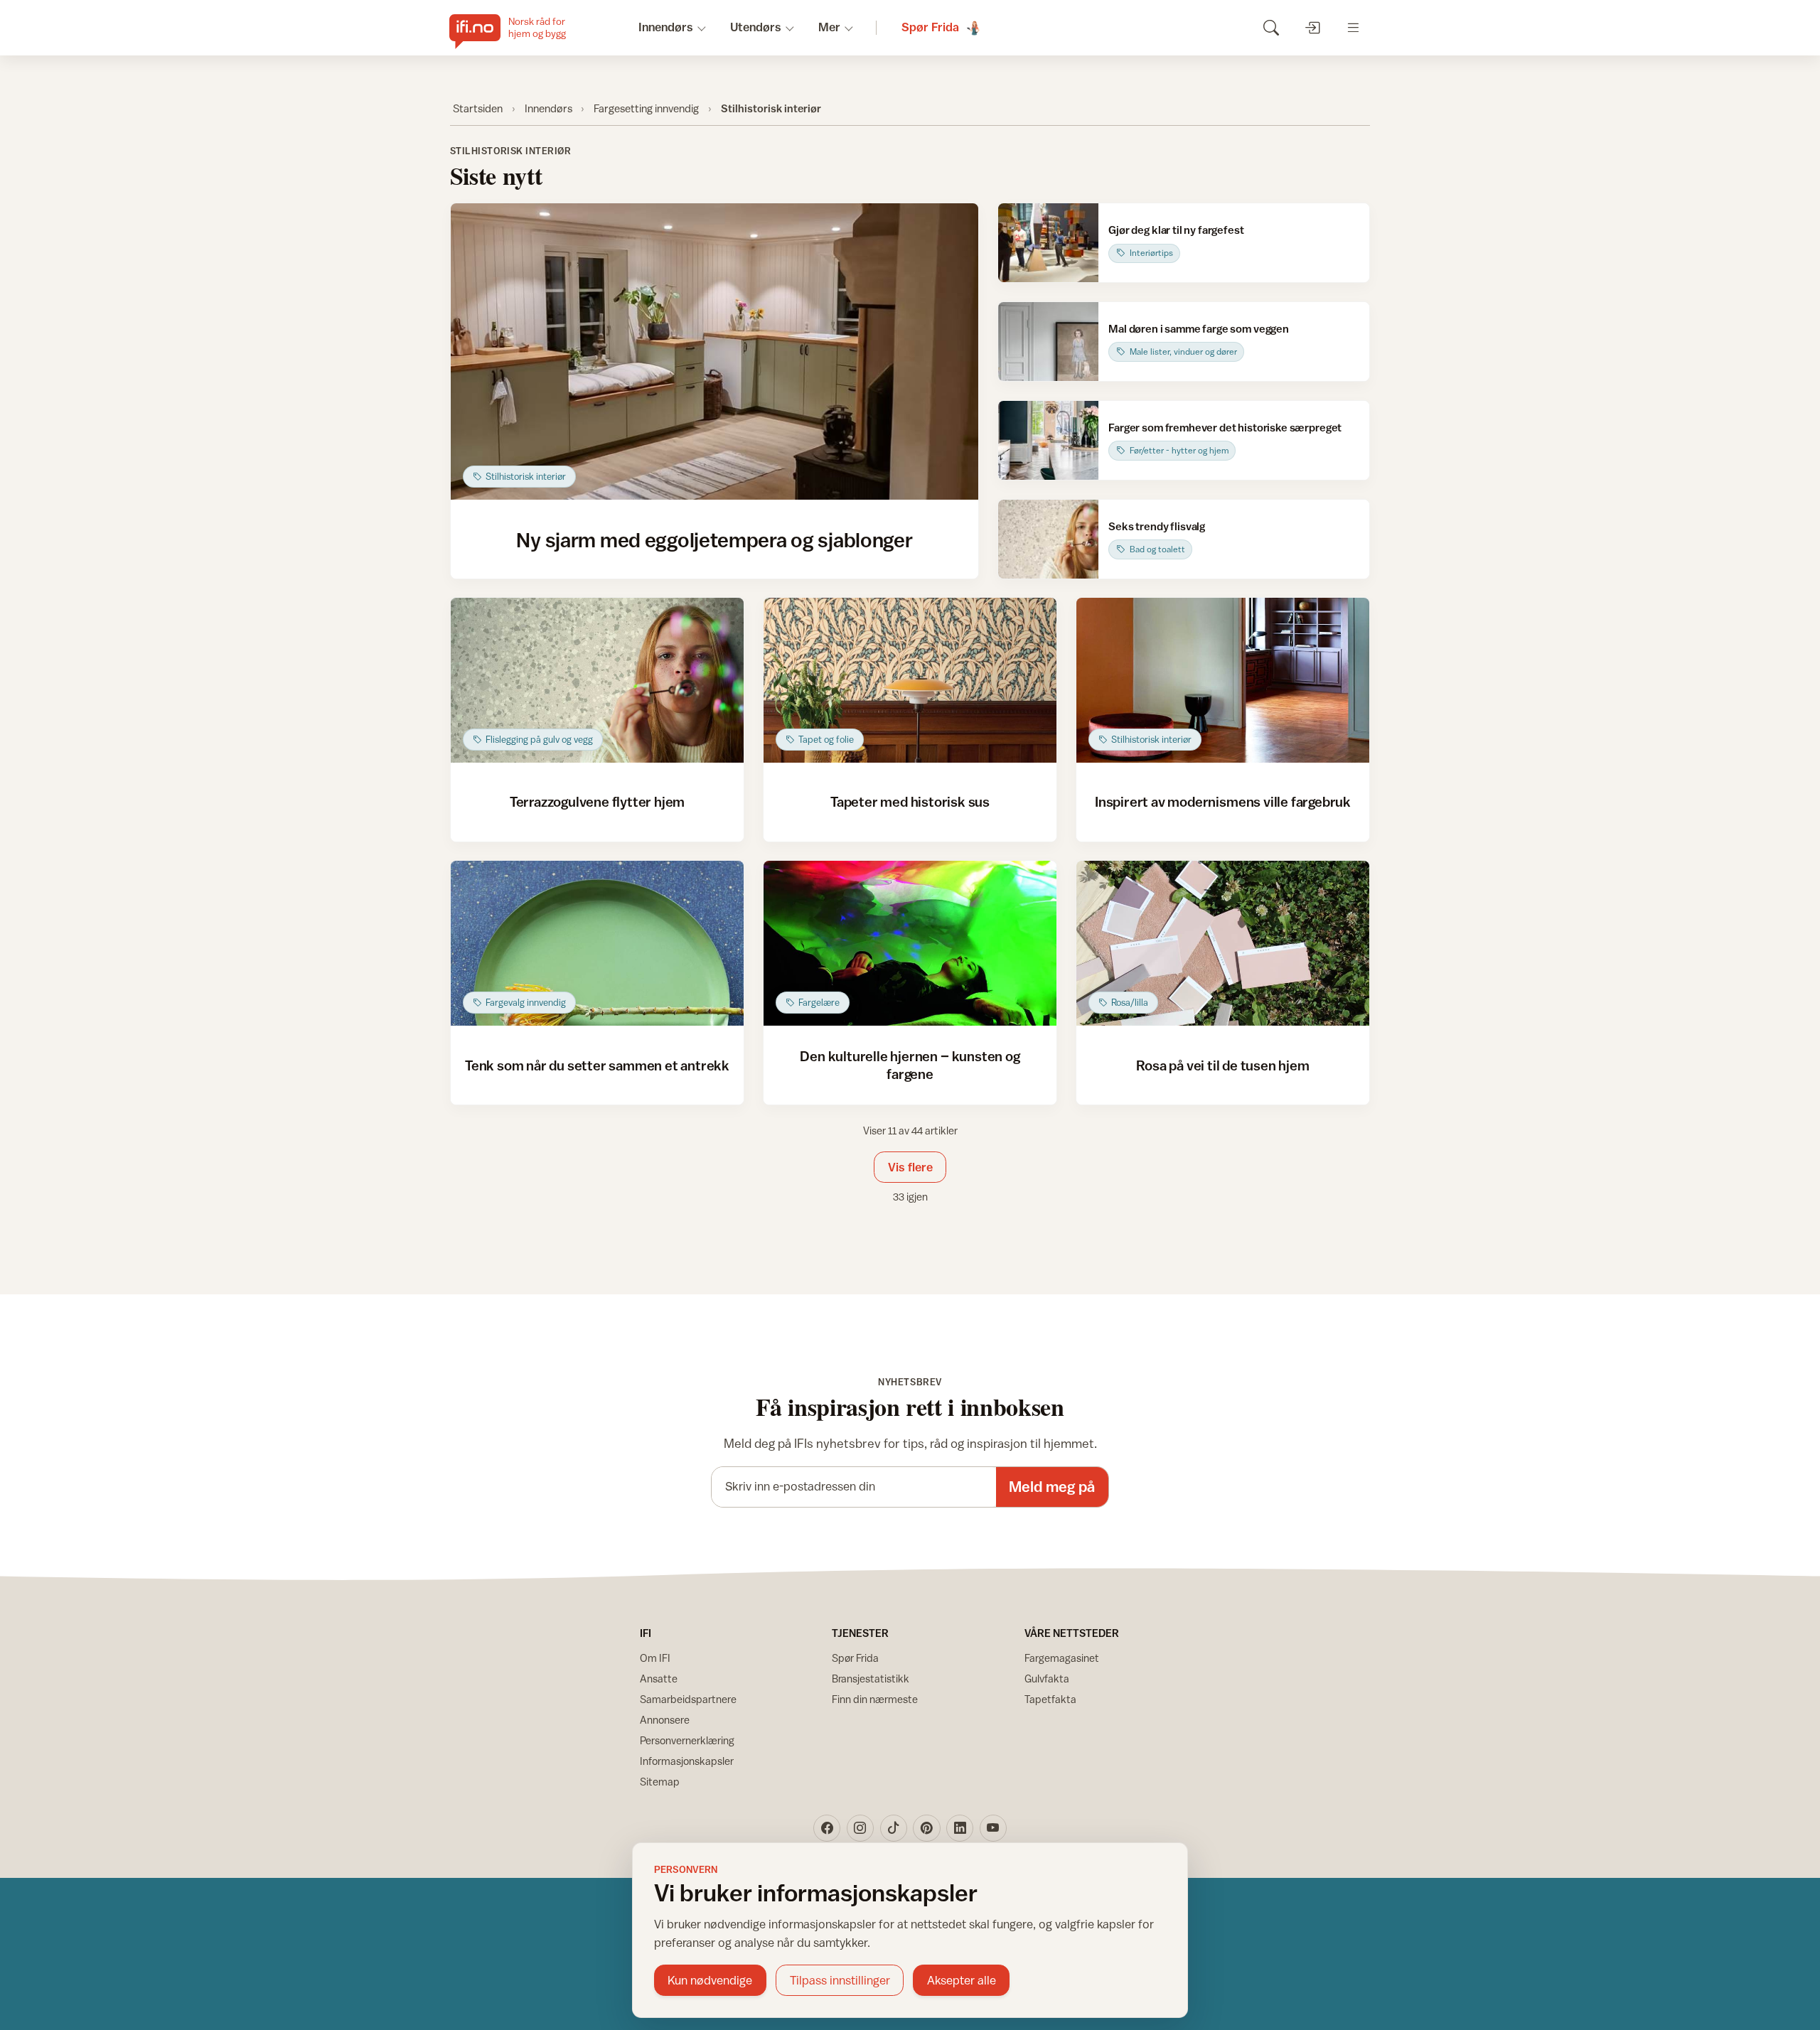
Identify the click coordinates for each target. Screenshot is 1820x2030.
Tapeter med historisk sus (910, 801)
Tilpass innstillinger (840, 1980)
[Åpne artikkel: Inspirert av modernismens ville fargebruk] (1223, 680)
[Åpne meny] (1353, 27)
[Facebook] (827, 1828)
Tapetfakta (1050, 1699)
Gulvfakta (1047, 1679)
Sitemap (660, 1782)
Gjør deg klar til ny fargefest (1176, 230)
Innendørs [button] (666, 27)
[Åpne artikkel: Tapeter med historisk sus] (910, 680)
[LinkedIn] (960, 1828)
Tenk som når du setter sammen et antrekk (597, 1065)
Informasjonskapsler (687, 1761)
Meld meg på (1052, 1487)
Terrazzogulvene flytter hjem (598, 801)
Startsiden (478, 108)
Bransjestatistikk (871, 1679)
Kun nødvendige (710, 1980)
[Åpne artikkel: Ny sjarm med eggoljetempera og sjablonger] (715, 352)
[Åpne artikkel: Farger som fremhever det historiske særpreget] (1048, 440)
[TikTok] (894, 1828)
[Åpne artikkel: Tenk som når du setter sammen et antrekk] (598, 943)
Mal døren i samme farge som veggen (1199, 328)
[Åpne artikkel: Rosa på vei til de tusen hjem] (1223, 943)
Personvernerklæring (687, 1740)
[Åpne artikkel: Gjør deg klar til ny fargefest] (1048, 243)
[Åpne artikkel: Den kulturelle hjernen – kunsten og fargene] (910, 943)
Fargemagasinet (1062, 1658)
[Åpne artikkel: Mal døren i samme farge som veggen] (1048, 342)
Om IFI (655, 1658)
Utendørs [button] (756, 27)
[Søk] (1271, 27)
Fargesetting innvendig (646, 108)
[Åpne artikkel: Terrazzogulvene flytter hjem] (598, 680)
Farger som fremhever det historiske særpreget (1225, 427)
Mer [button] (829, 27)
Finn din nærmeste (875, 1699)
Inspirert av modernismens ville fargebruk (1223, 801)
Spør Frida (855, 1658)
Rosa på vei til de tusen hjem (1222, 1065)
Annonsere (665, 1720)
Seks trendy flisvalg (1157, 526)
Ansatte (659, 1679)
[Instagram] (860, 1828)
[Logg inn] (1312, 27)
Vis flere (910, 1167)
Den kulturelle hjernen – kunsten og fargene (910, 1064)
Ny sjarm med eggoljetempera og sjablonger (714, 539)
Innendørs (548, 108)
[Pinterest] (926, 1828)
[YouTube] (993, 1828)
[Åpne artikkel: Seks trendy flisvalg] (1048, 539)
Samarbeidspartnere (688, 1699)
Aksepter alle (962, 1980)
